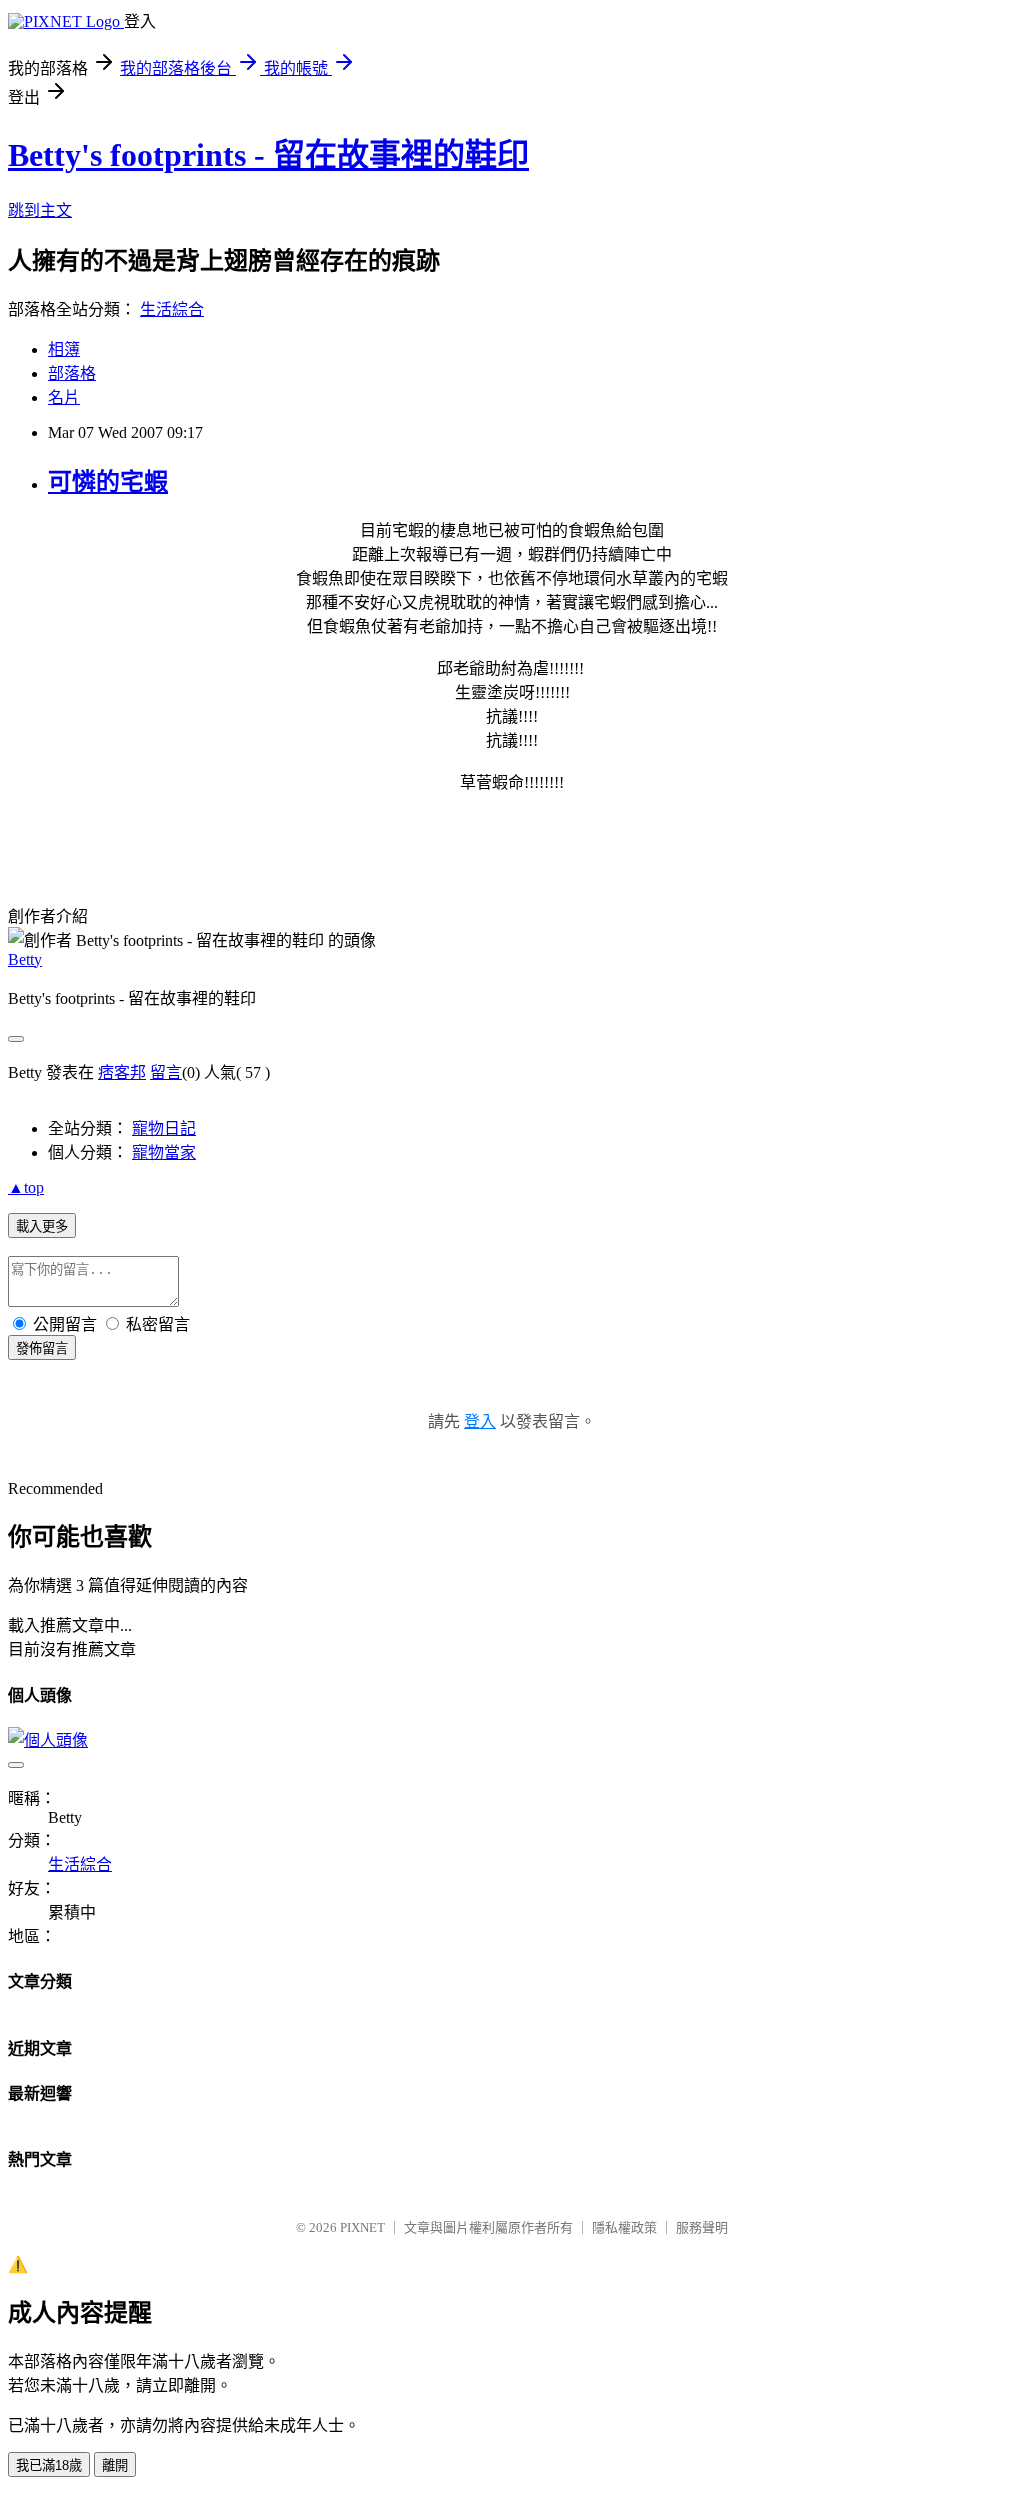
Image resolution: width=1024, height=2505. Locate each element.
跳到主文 (40, 210)
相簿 (64, 349)
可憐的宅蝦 (108, 482)
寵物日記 (164, 1128)
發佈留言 (42, 1348)
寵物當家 (164, 1152)
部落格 (72, 373)
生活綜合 (172, 309)
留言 (166, 1072)
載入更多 (42, 1226)
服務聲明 (702, 2227)
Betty (25, 959)
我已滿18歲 (49, 2465)
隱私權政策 (624, 2227)
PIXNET (362, 2227)
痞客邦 (122, 1072)
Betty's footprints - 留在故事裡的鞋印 (268, 155)
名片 (64, 397)
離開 (115, 2465)
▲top (26, 1187)
